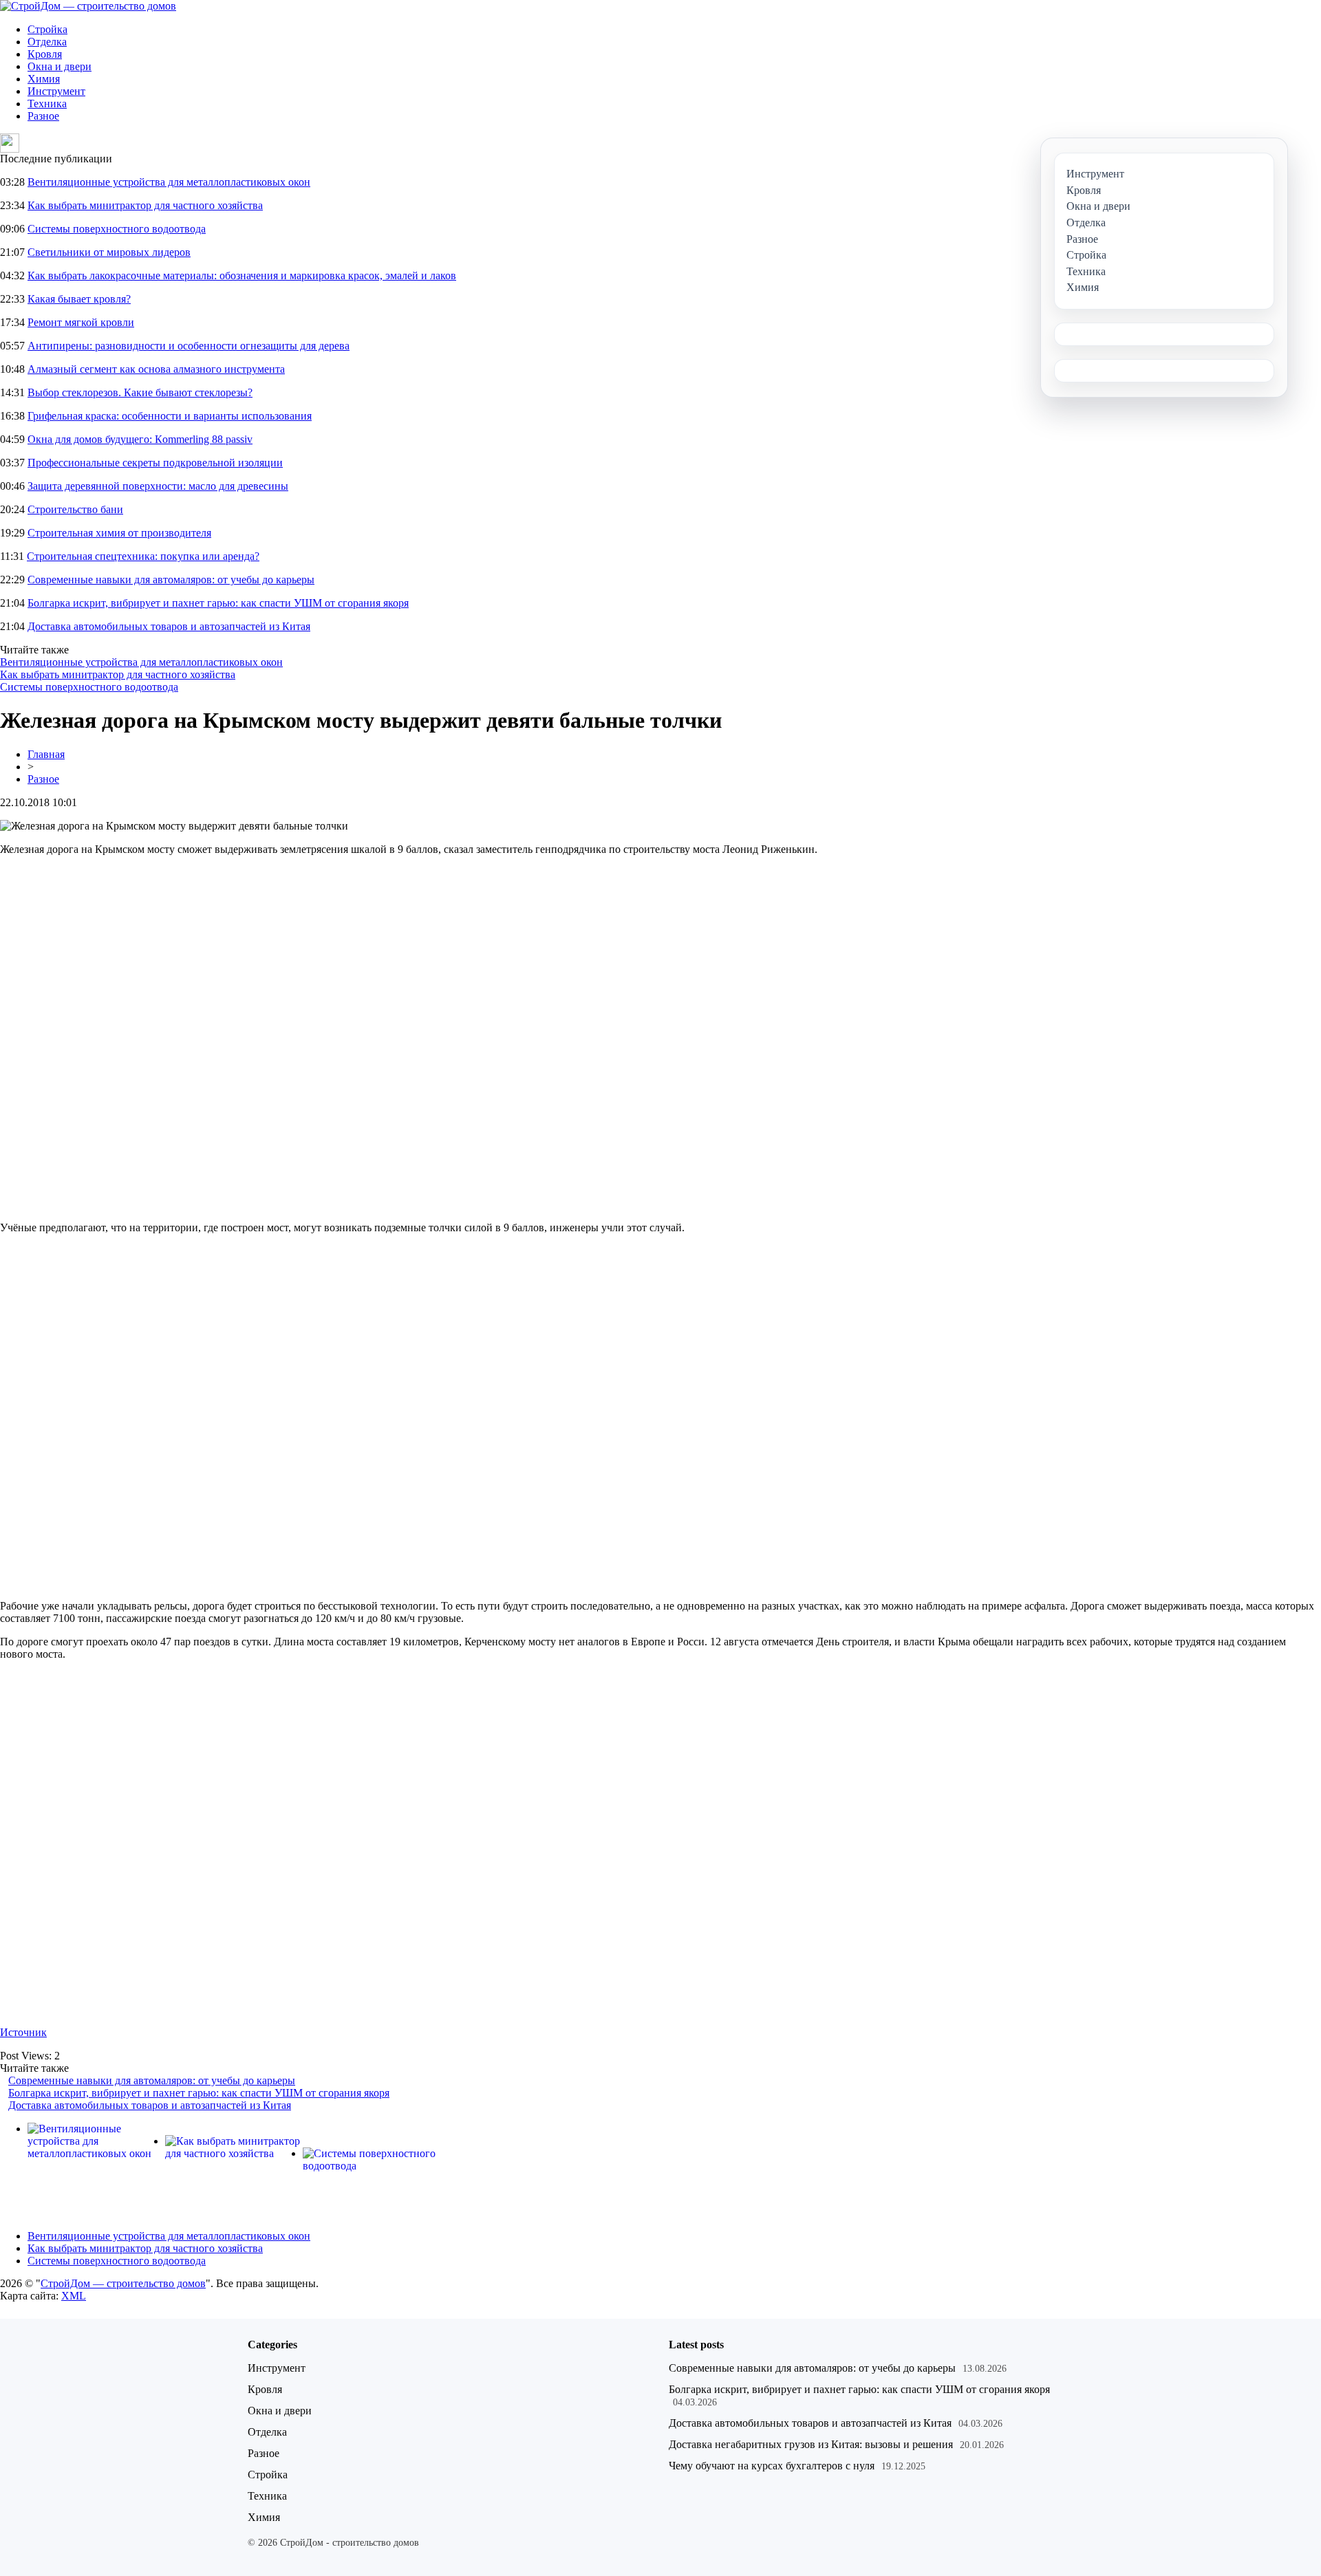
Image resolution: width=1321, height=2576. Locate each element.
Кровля (45, 54)
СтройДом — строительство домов (123, 2283)
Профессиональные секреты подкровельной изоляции (155, 463)
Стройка (47, 29)
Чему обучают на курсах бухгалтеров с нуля (772, 2466)
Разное (43, 116)
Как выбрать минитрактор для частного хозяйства (145, 205)
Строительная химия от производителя (119, 533)
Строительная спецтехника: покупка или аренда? (143, 556)
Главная (46, 754)
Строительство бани (75, 509)
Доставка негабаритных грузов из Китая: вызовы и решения (811, 2444)
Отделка (47, 42)
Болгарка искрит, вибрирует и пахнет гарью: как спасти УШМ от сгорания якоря (218, 603)
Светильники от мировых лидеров (109, 252)
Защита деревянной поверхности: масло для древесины (158, 486)
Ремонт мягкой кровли (81, 322)
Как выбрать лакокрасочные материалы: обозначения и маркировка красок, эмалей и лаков (242, 275)
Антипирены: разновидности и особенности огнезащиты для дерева (189, 346)
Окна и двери (60, 66)
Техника (47, 104)
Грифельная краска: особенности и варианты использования (170, 416)
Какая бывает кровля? (79, 299)
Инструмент (56, 91)
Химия (44, 79)
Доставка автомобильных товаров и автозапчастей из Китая (169, 626)
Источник (23, 2032)
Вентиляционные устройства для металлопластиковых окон (169, 182)
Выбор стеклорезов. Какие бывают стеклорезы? (140, 392)
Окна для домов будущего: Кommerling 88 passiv (140, 439)
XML (74, 2296)
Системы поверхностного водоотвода (117, 229)
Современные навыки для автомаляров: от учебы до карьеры (171, 580)
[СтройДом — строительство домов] (88, 6)
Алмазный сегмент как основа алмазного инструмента (156, 369)
